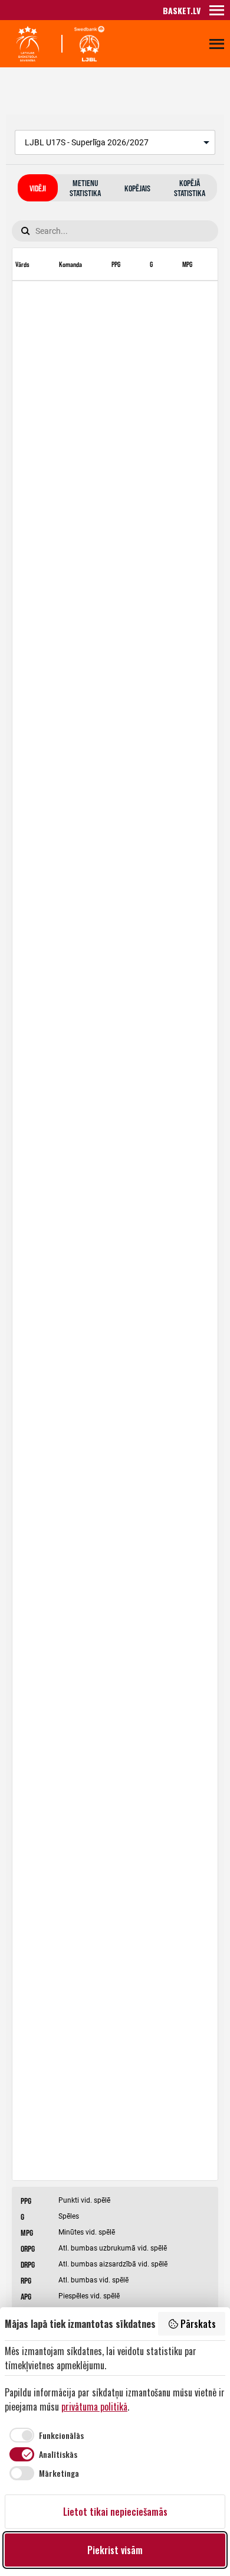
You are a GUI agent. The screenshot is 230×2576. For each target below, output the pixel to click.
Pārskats (198, 2324)
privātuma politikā (94, 2406)
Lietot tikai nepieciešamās (115, 2512)
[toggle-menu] (217, 10)
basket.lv (182, 10)
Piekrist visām (115, 2550)
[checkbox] (44, 2435)
